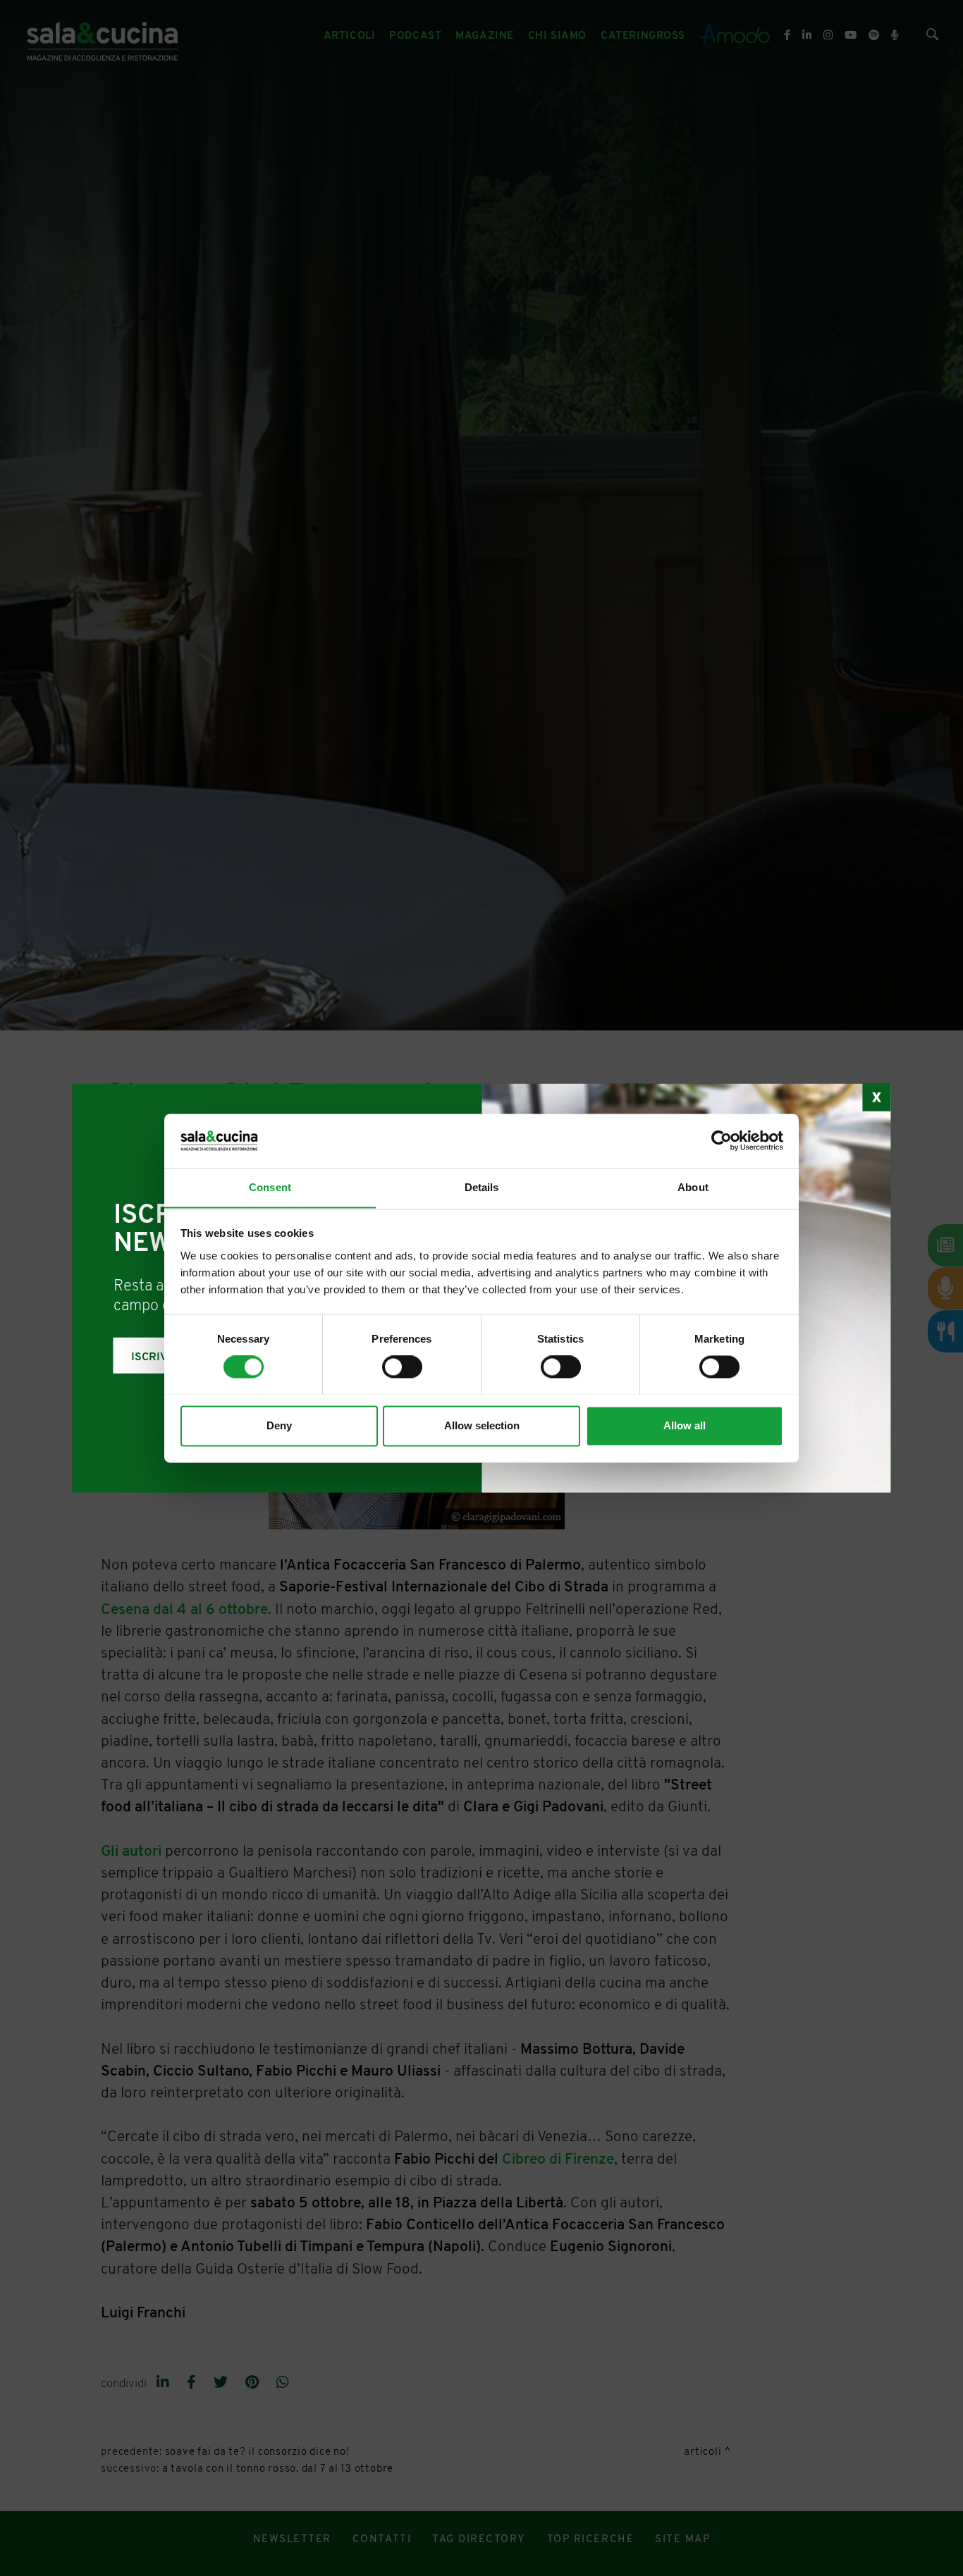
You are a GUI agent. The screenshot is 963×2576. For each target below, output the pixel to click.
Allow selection (482, 1425)
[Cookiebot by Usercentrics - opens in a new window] (722, 1140)
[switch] (402, 1367)
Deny (279, 1425)
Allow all (685, 1425)
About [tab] (693, 1187)
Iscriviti (157, 1357)
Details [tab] (482, 1187)
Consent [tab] (270, 1187)
